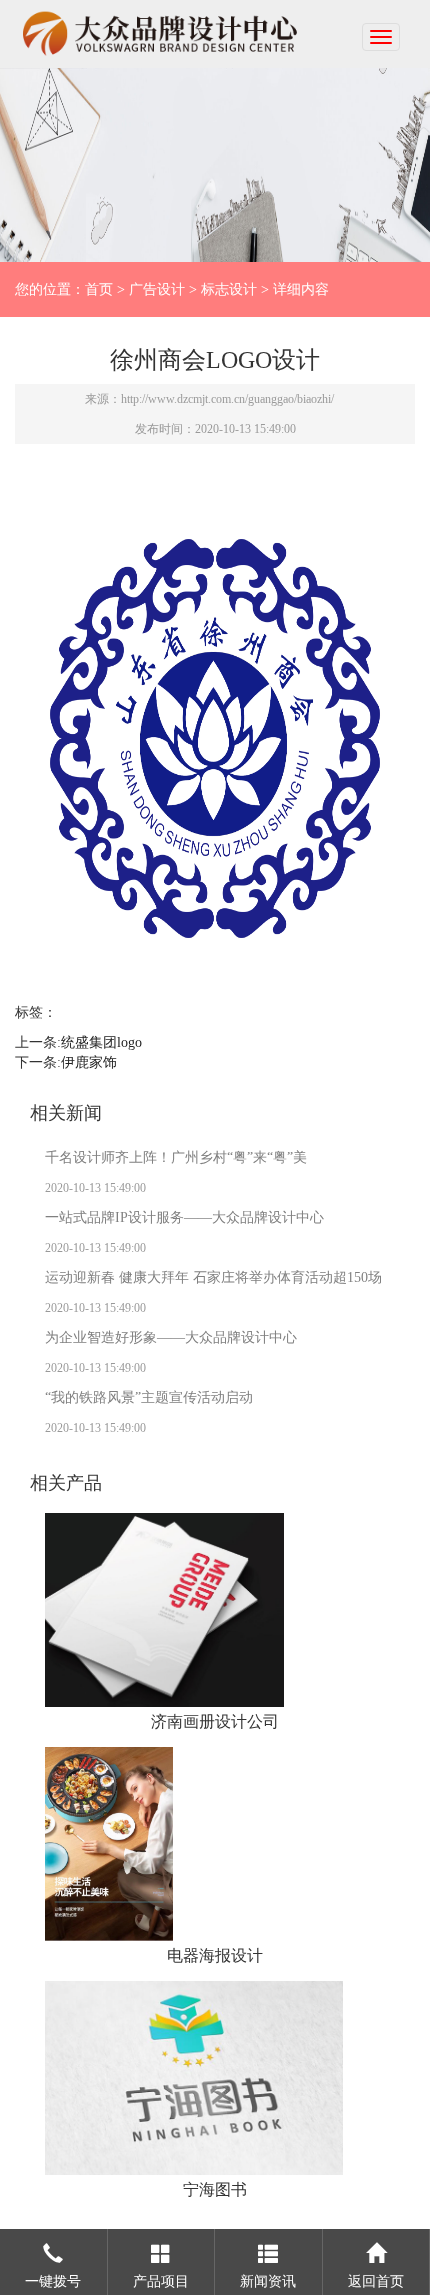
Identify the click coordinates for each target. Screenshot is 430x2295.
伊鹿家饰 (89, 1062)
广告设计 (157, 289)
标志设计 (229, 289)
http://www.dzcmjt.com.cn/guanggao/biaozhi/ (227, 399)
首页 (99, 289)
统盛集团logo (101, 1042)
